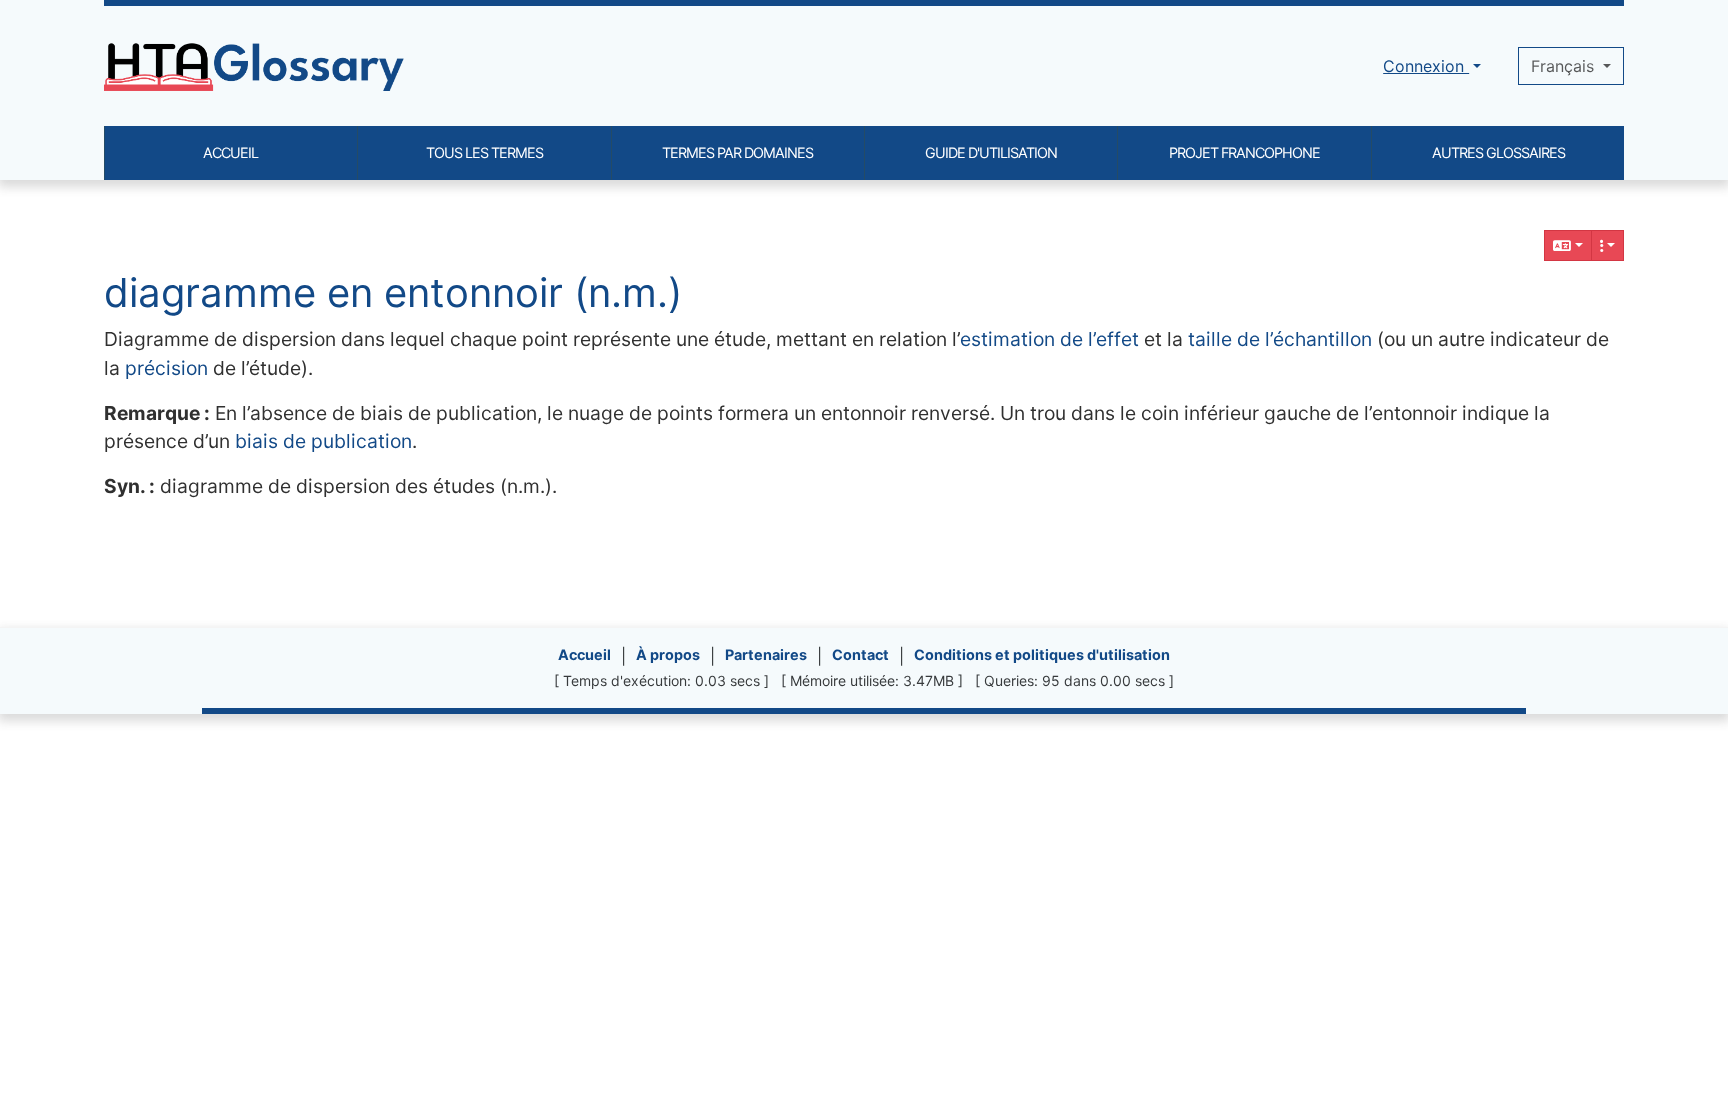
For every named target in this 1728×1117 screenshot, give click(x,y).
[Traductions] (1568, 245)
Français (1565, 66)
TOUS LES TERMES (484, 152)
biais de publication (323, 441)
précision (166, 368)
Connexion (1426, 66)
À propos (668, 654)
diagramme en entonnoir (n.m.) (393, 292)
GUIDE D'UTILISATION (991, 152)
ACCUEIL (230, 152)
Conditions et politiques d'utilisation (1042, 654)
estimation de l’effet (1049, 339)
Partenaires (766, 654)
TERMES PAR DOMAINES (737, 152)
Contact (860, 654)
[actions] (1608, 245)
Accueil (584, 654)
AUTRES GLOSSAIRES (1498, 152)
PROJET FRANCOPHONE (1244, 152)
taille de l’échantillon (1280, 339)
